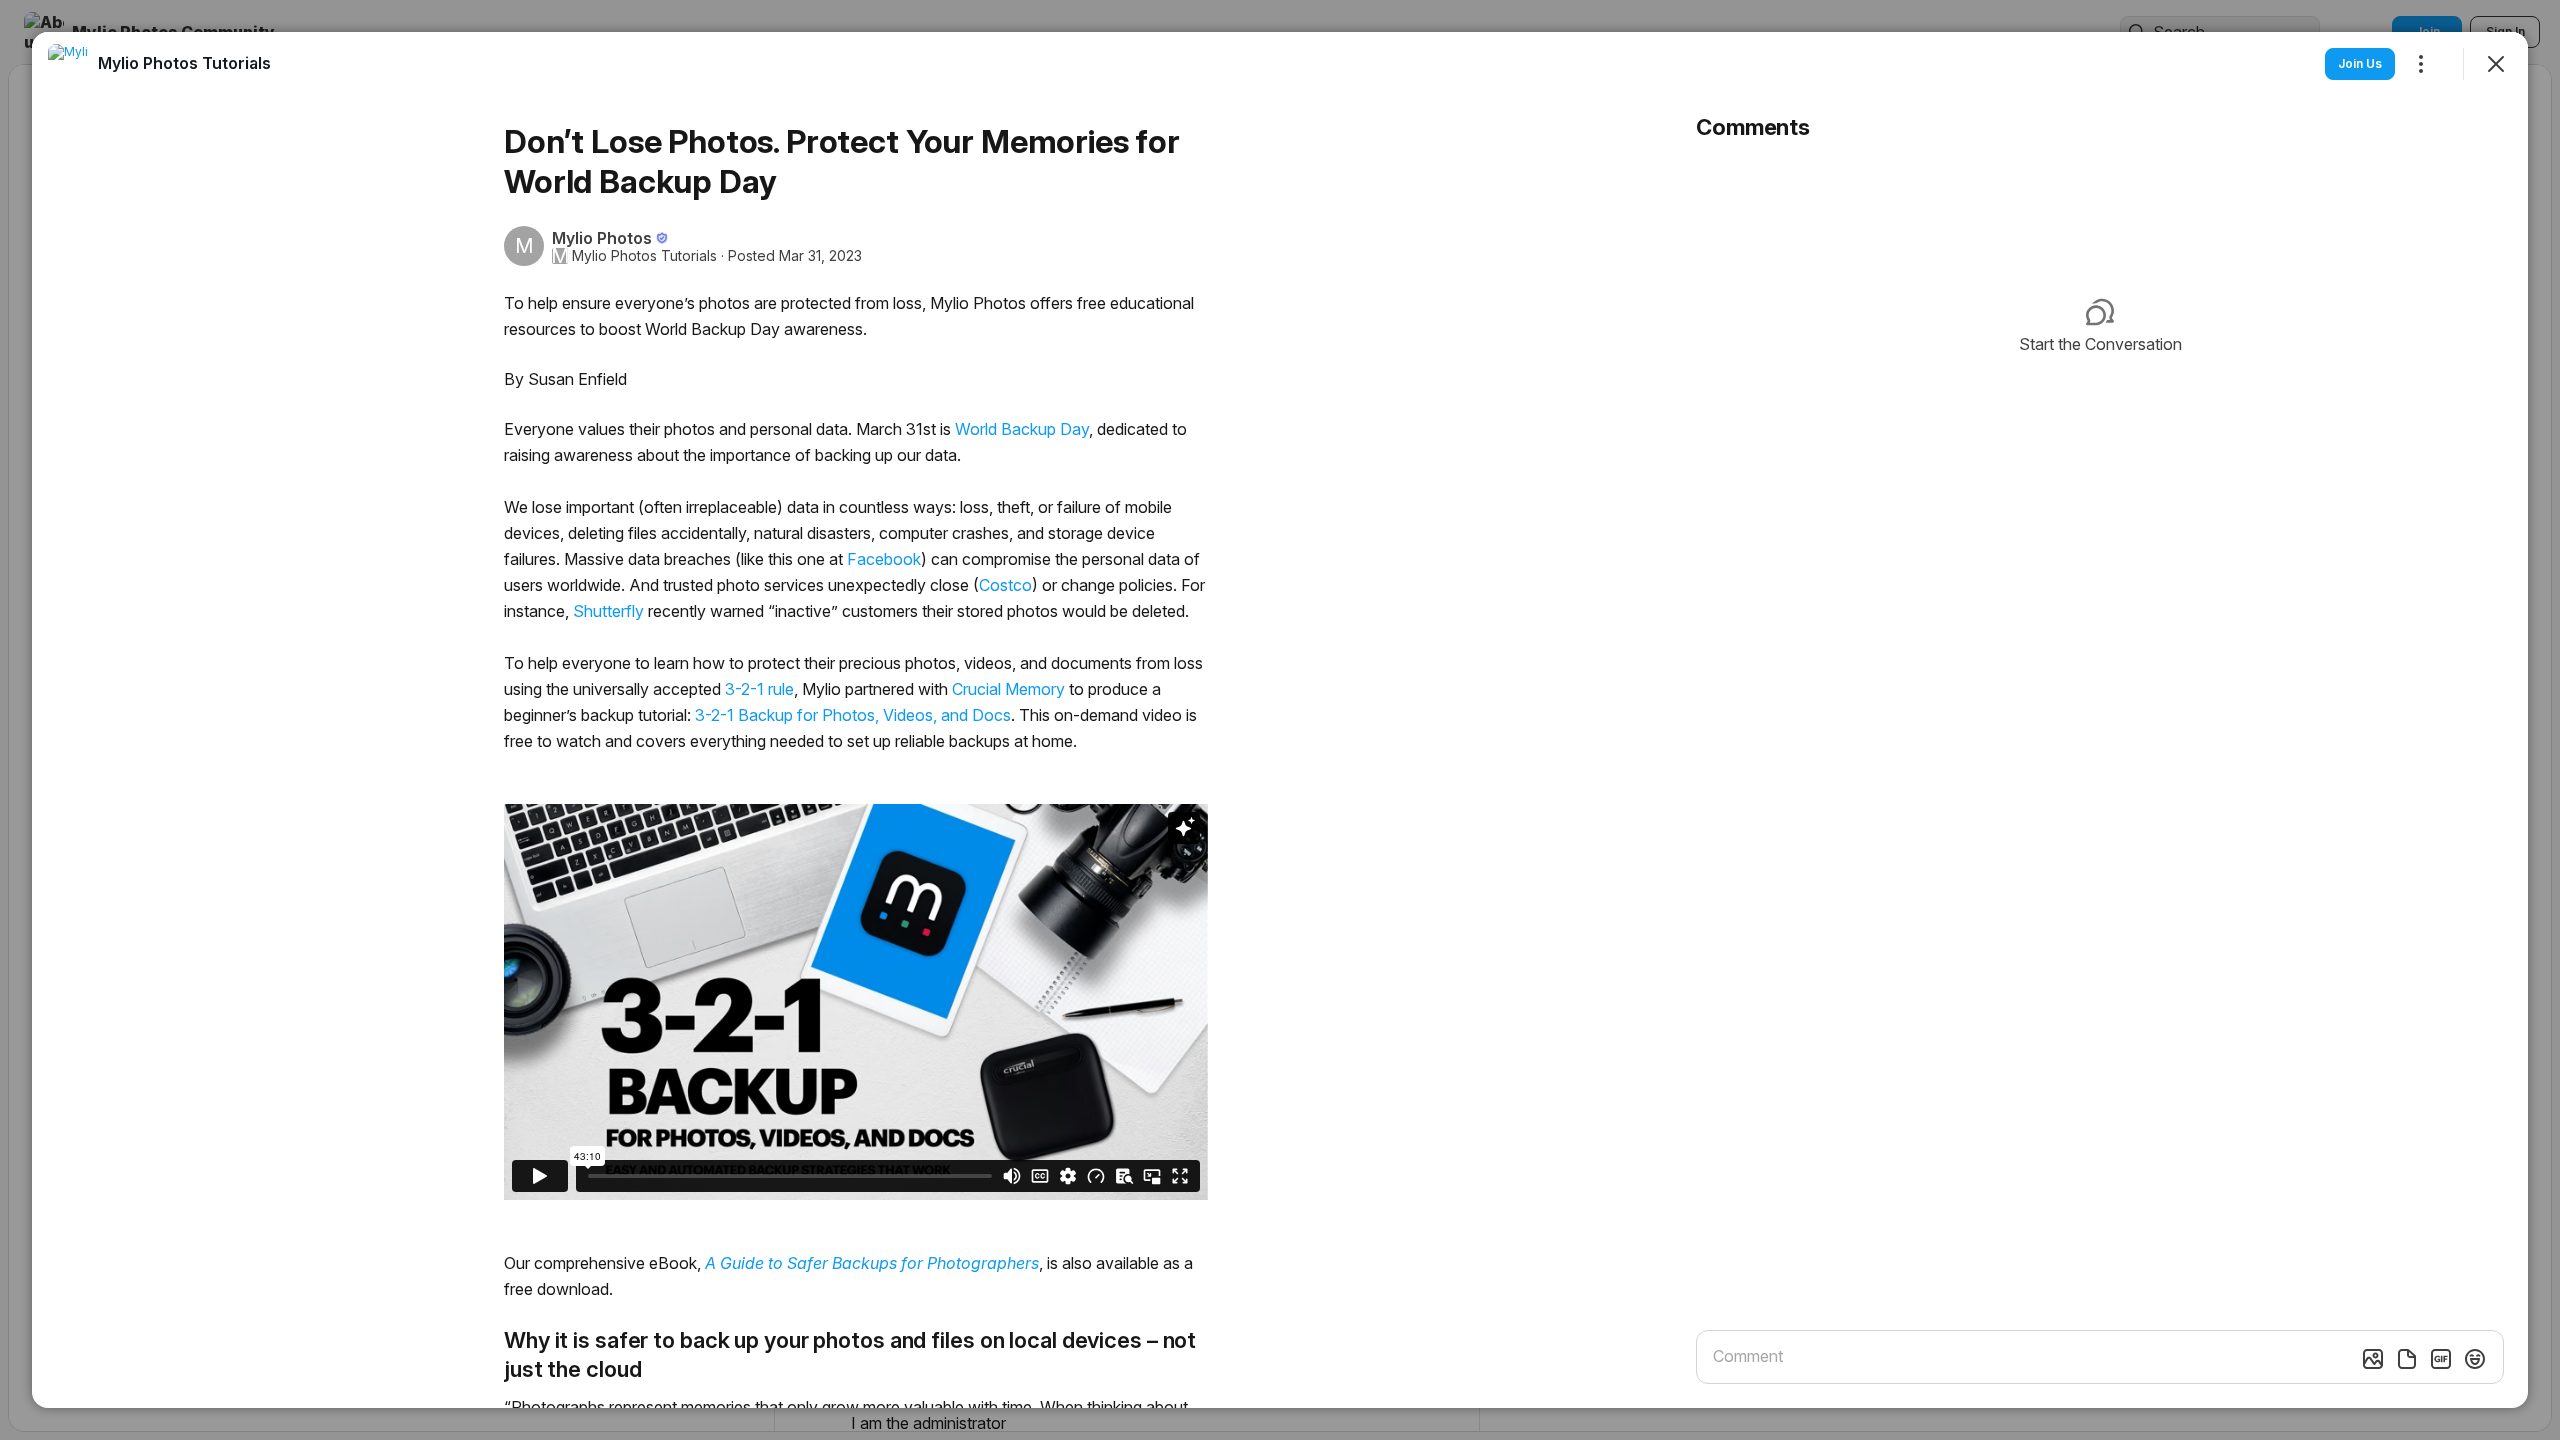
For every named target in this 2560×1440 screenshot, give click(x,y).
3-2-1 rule (759, 689)
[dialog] (1280, 720)
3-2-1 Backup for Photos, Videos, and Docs (853, 715)
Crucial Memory (1008, 689)
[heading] (184, 63)
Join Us (2360, 63)
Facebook (884, 559)
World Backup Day (1022, 429)
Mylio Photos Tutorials (644, 256)
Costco (1005, 585)
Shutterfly (608, 611)
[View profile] (68, 64)
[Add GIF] (2441, 1359)
